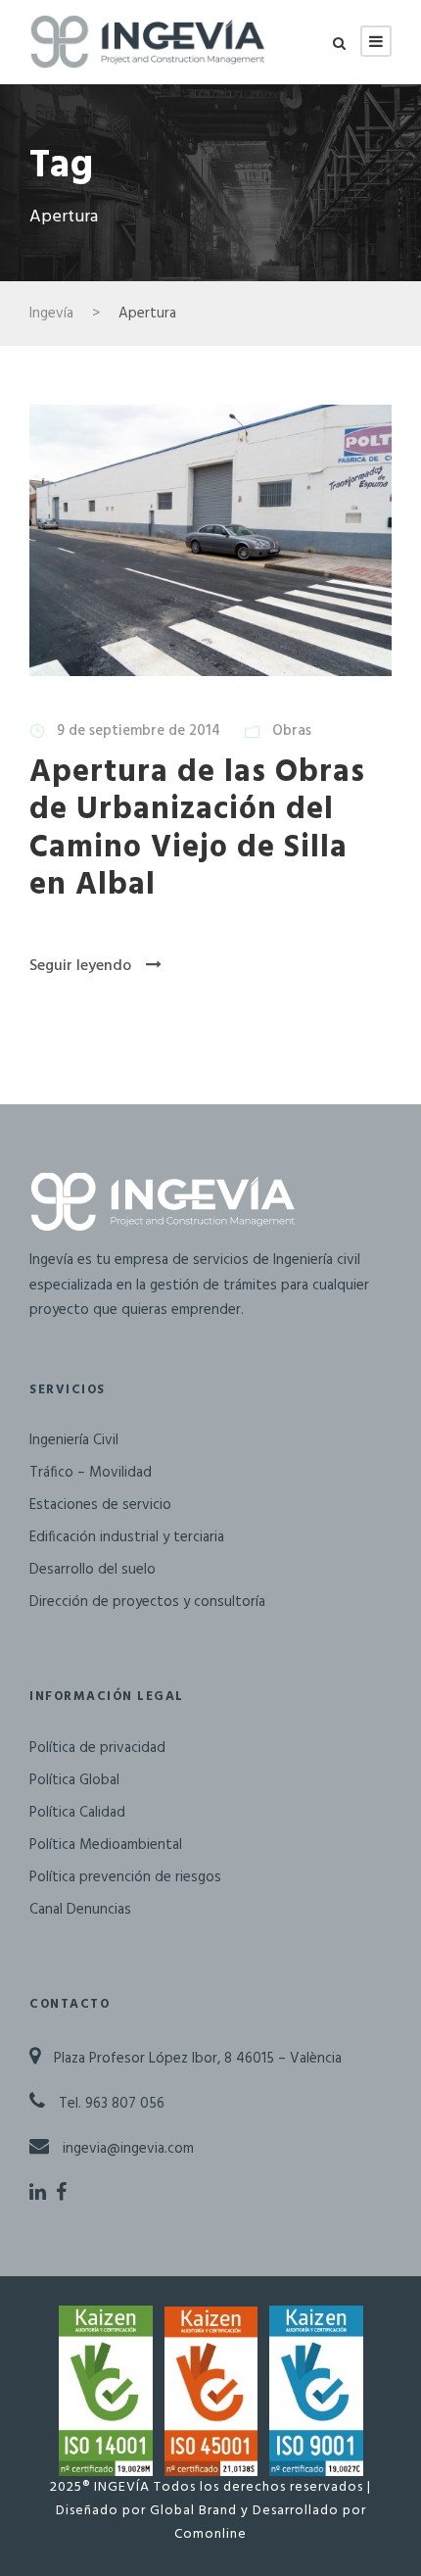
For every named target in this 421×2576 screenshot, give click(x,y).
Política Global (74, 1780)
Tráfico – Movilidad (91, 1473)
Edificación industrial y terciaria (127, 1537)
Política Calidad (77, 1813)
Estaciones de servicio (100, 1505)
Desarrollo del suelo (93, 1570)
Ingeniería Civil (74, 1440)
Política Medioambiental (106, 1845)
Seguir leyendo (80, 966)
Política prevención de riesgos (125, 1877)
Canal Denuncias (80, 1910)
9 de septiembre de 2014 (139, 731)
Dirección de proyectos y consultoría (147, 1602)
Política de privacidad (97, 1748)
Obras (292, 731)
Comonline (210, 2534)
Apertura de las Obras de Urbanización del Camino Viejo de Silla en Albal (197, 829)
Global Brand (193, 2511)
